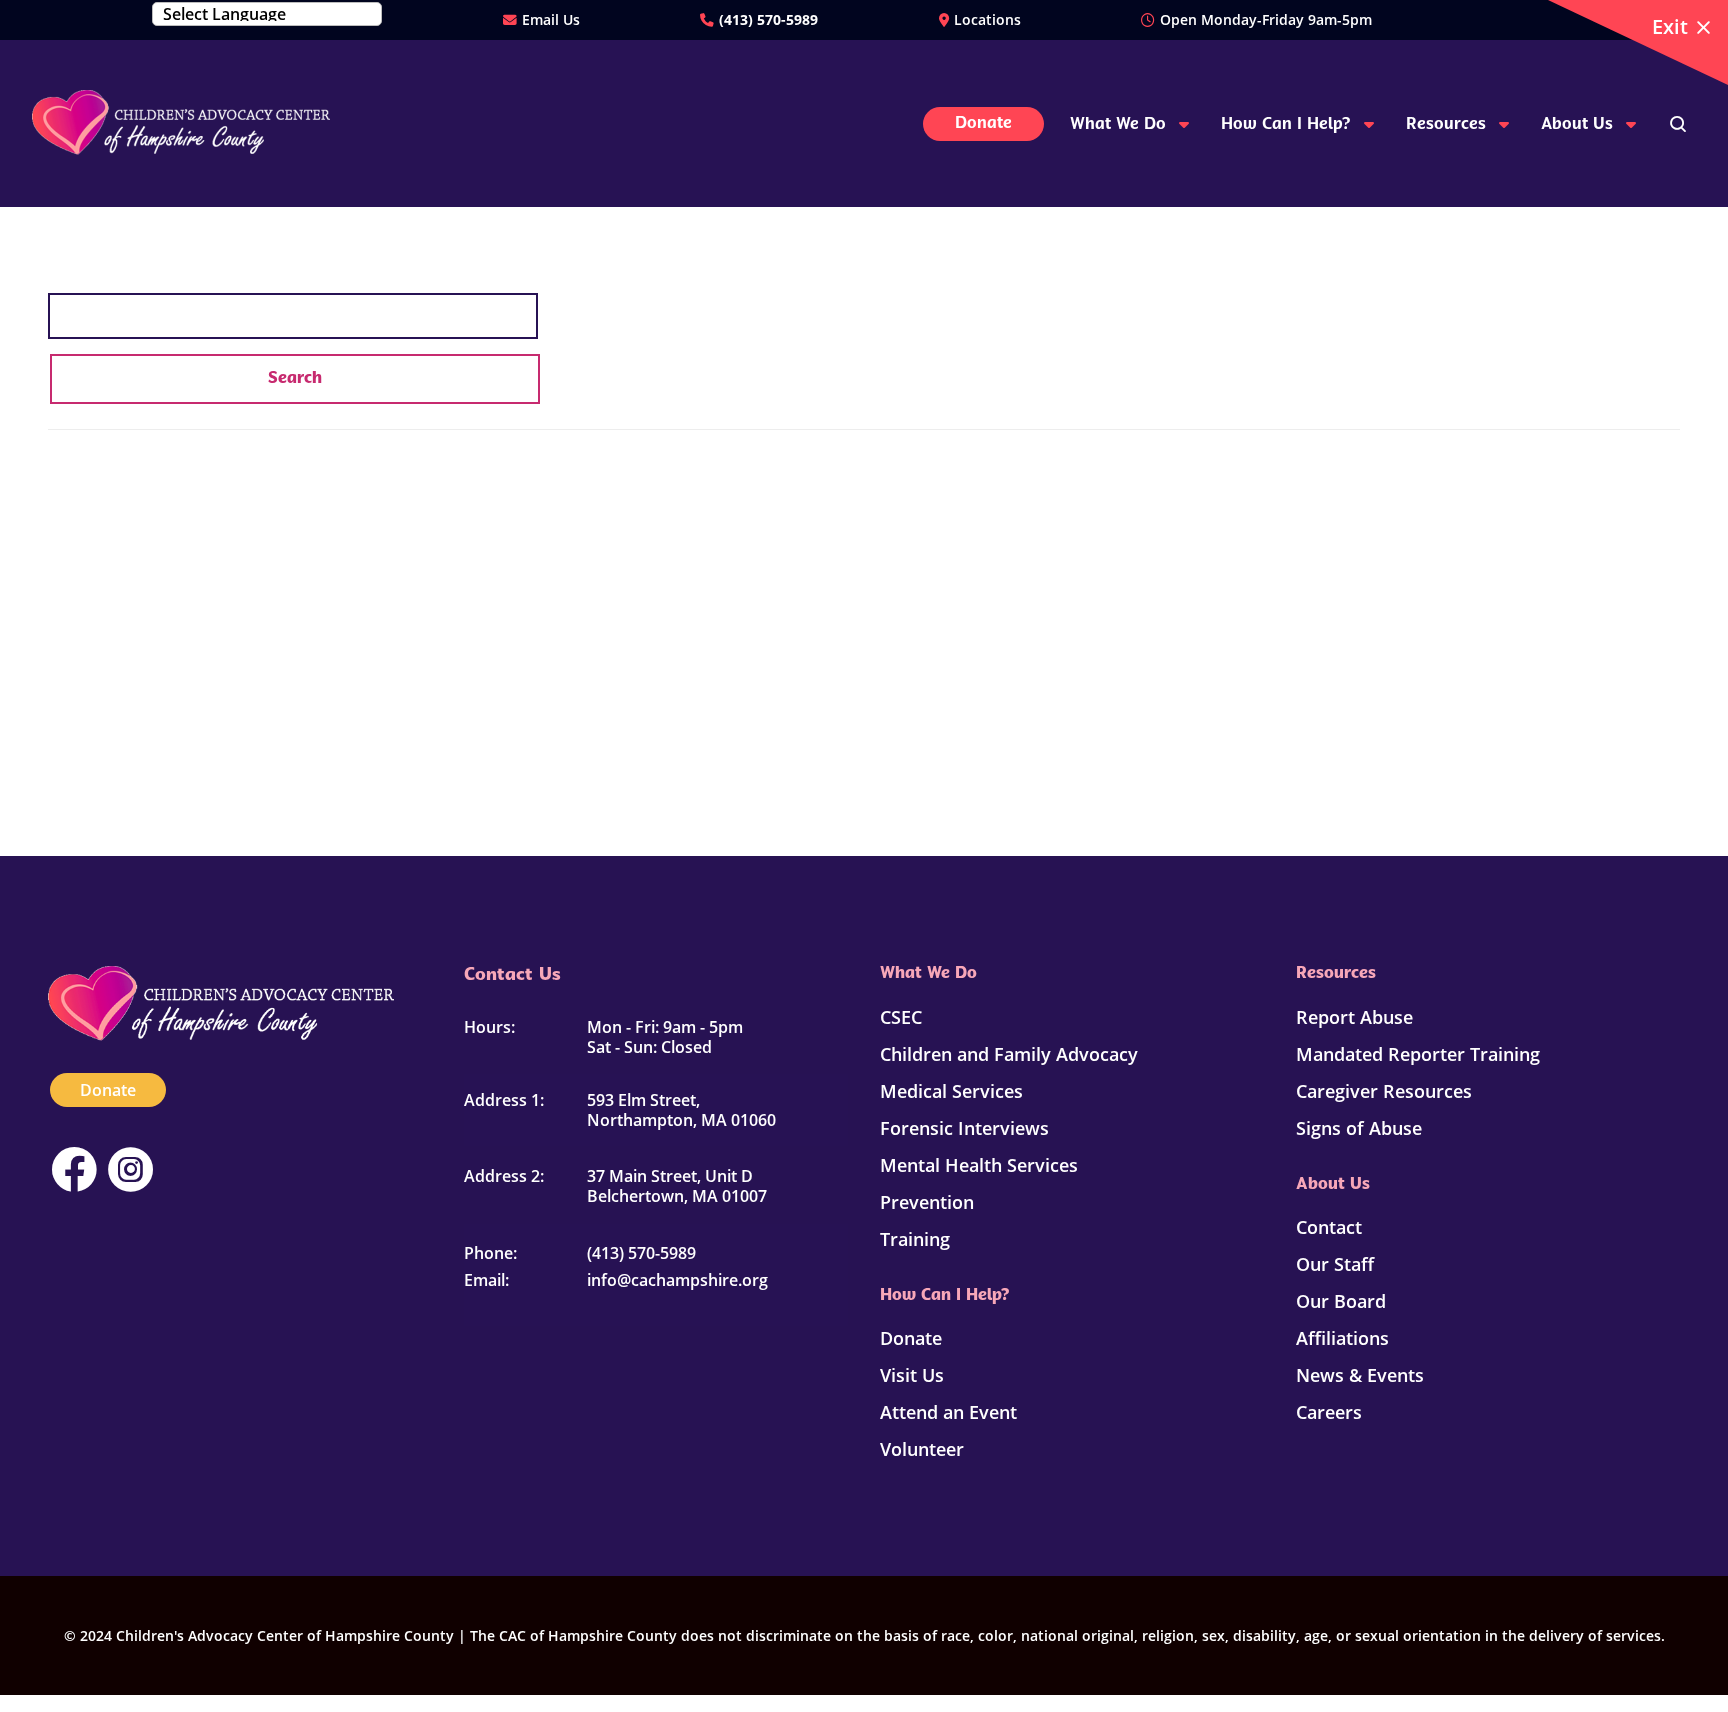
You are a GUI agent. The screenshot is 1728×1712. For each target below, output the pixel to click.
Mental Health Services (979, 1165)
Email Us (551, 19)
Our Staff (1335, 1264)
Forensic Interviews (964, 1128)
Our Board (1341, 1301)
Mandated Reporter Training (1418, 1054)
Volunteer (922, 1449)
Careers (1329, 1412)
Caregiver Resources (1384, 1091)
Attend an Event (948, 1412)
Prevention (927, 1202)
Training (915, 1239)
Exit (1670, 26)
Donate (108, 1090)
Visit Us (912, 1375)
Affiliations (1342, 1338)
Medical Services (951, 1091)
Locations (987, 19)
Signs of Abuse (1359, 1128)
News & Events (1360, 1375)
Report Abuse (1354, 1017)
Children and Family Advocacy (1009, 1054)
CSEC (901, 1017)
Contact (1329, 1227)
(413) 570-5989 (768, 19)
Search (295, 379)
